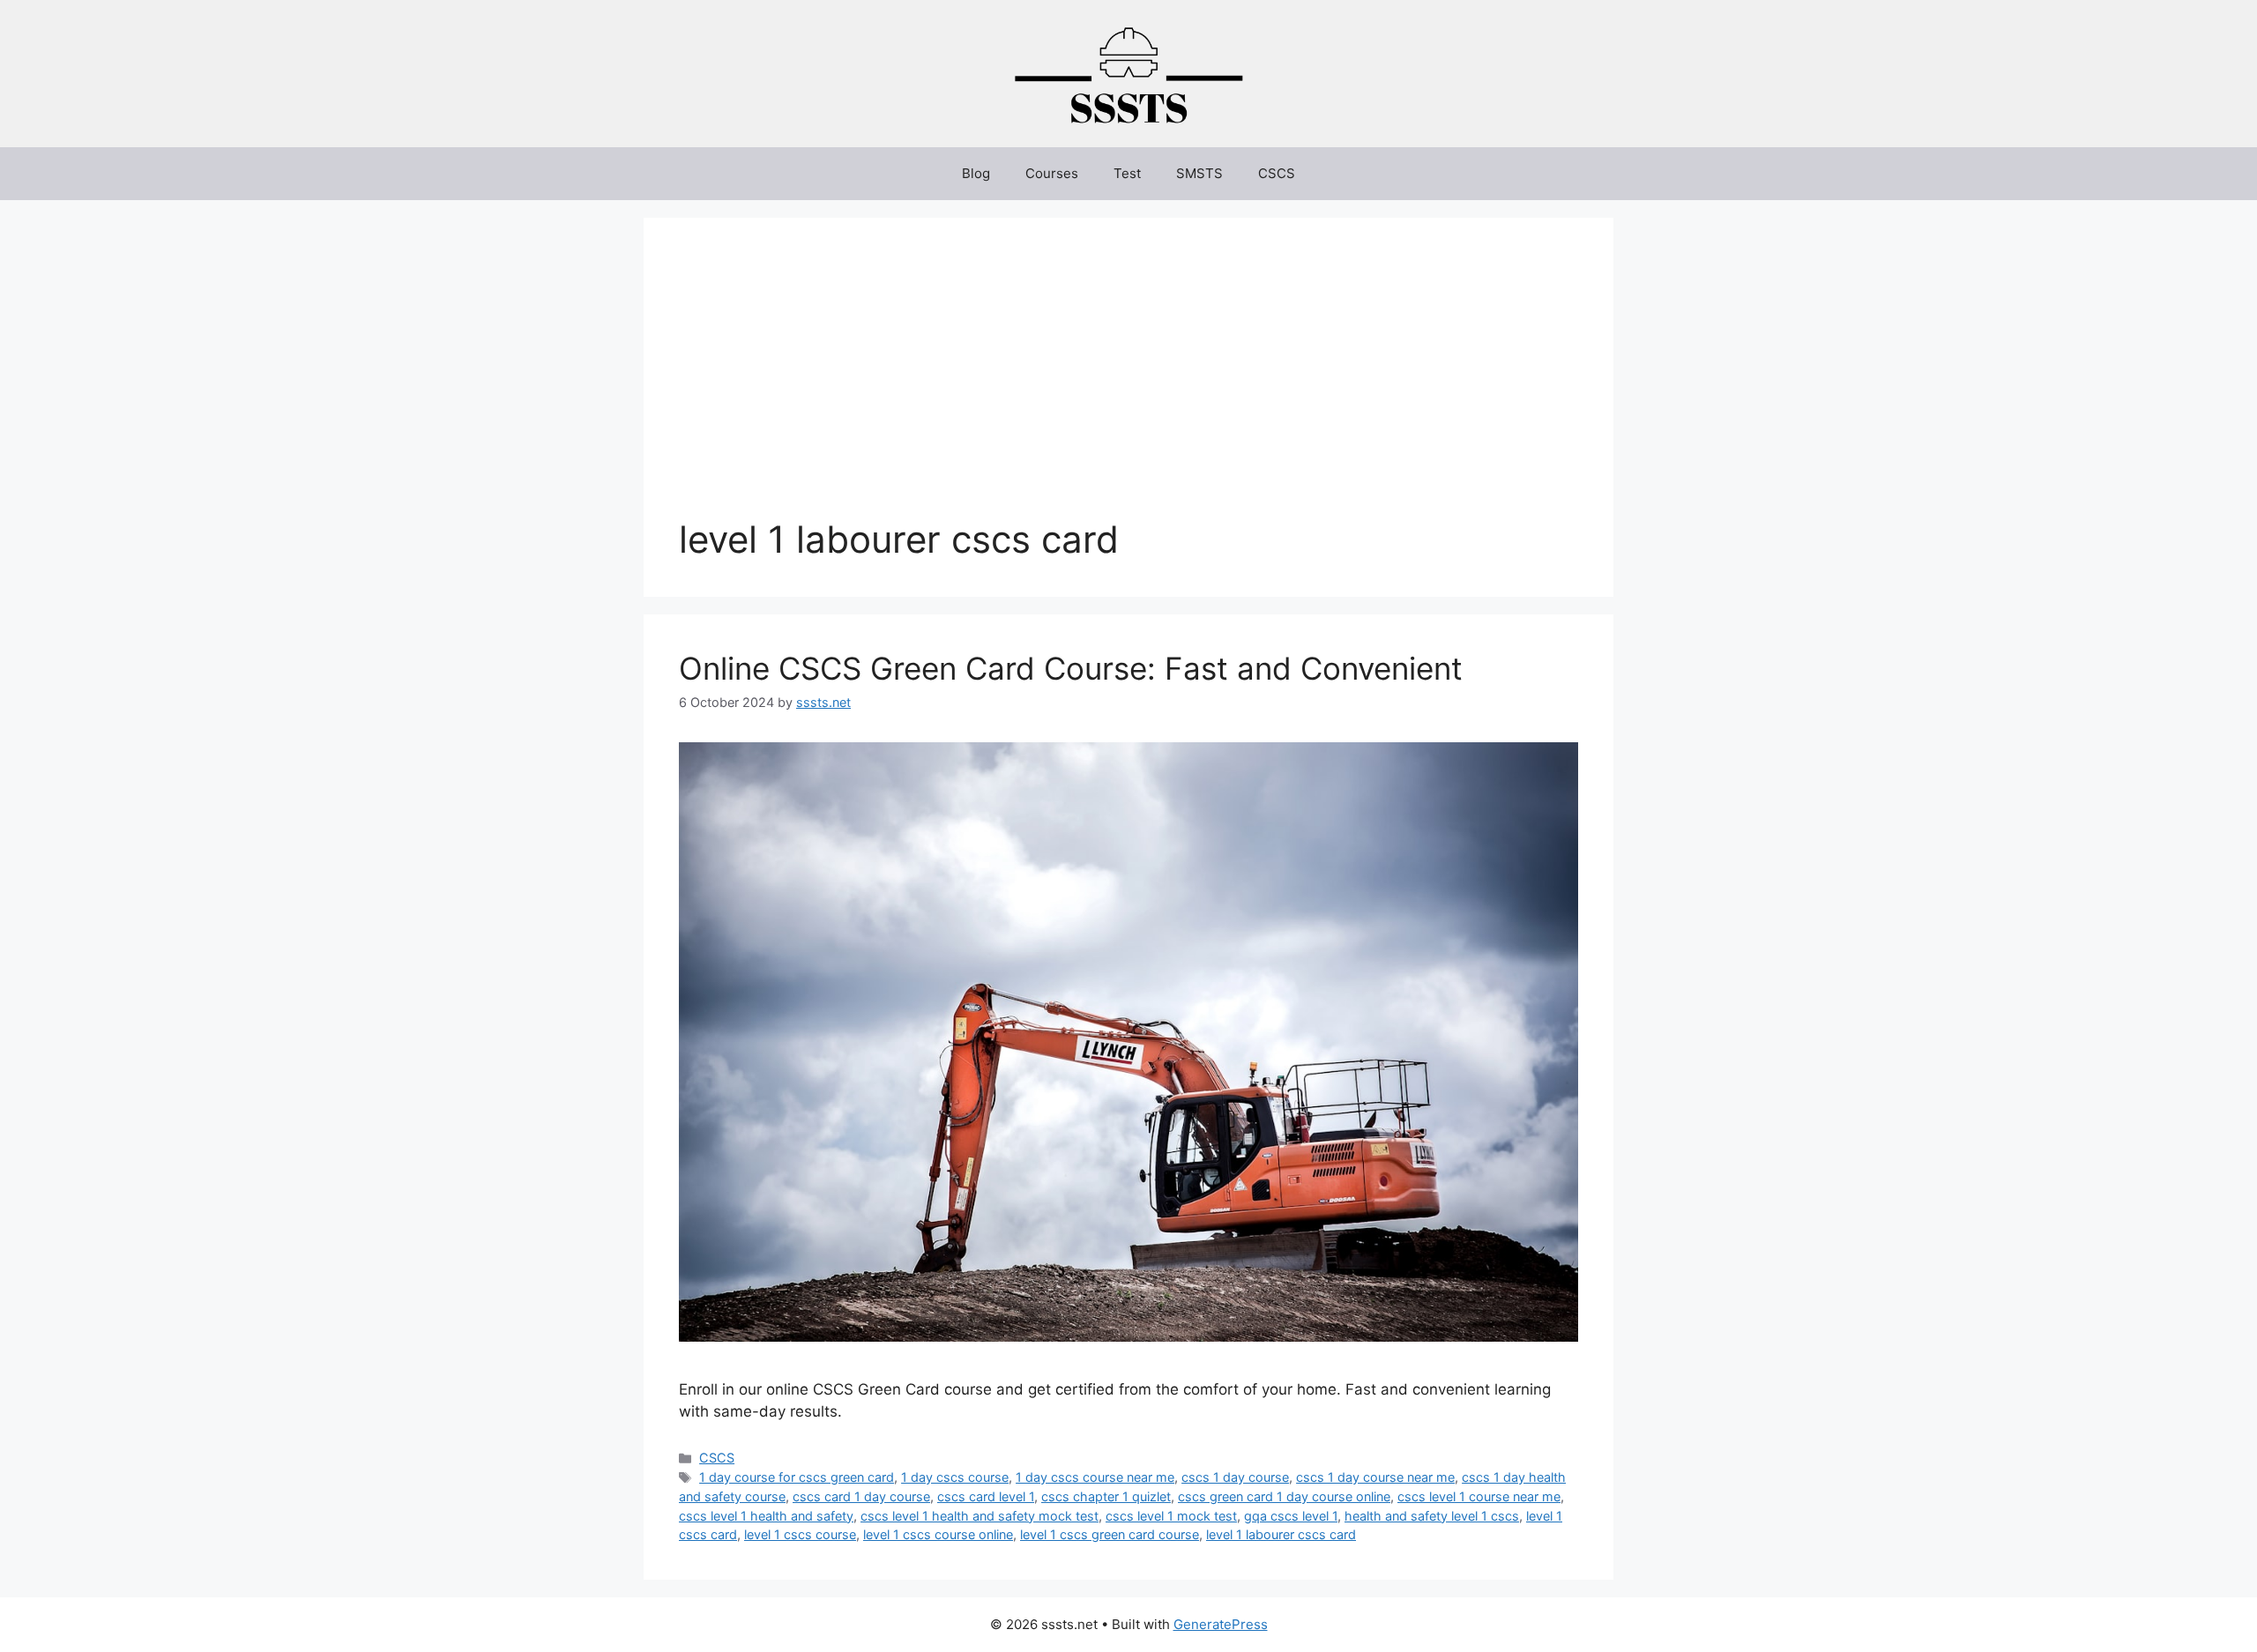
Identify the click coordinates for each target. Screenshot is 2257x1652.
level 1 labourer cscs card (1281, 1534)
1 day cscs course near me (1095, 1477)
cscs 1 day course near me (1375, 1477)
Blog (976, 173)
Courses (1052, 173)
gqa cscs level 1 (1291, 1516)
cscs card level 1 (986, 1496)
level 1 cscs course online (938, 1534)
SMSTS (1199, 173)
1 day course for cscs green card (797, 1477)
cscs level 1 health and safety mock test (980, 1516)
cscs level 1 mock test (1171, 1516)
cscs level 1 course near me (1479, 1496)
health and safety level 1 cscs (1432, 1516)
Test (1127, 173)
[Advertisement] (1128, 385)
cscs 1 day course (1235, 1477)
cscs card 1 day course (861, 1496)
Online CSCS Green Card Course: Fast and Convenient (1071, 668)
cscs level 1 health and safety (766, 1516)
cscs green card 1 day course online (1284, 1496)
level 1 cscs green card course (1110, 1534)
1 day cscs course (955, 1477)
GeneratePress (1221, 1624)
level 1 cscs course (800, 1534)
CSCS (1277, 173)
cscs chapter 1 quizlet (1106, 1496)
